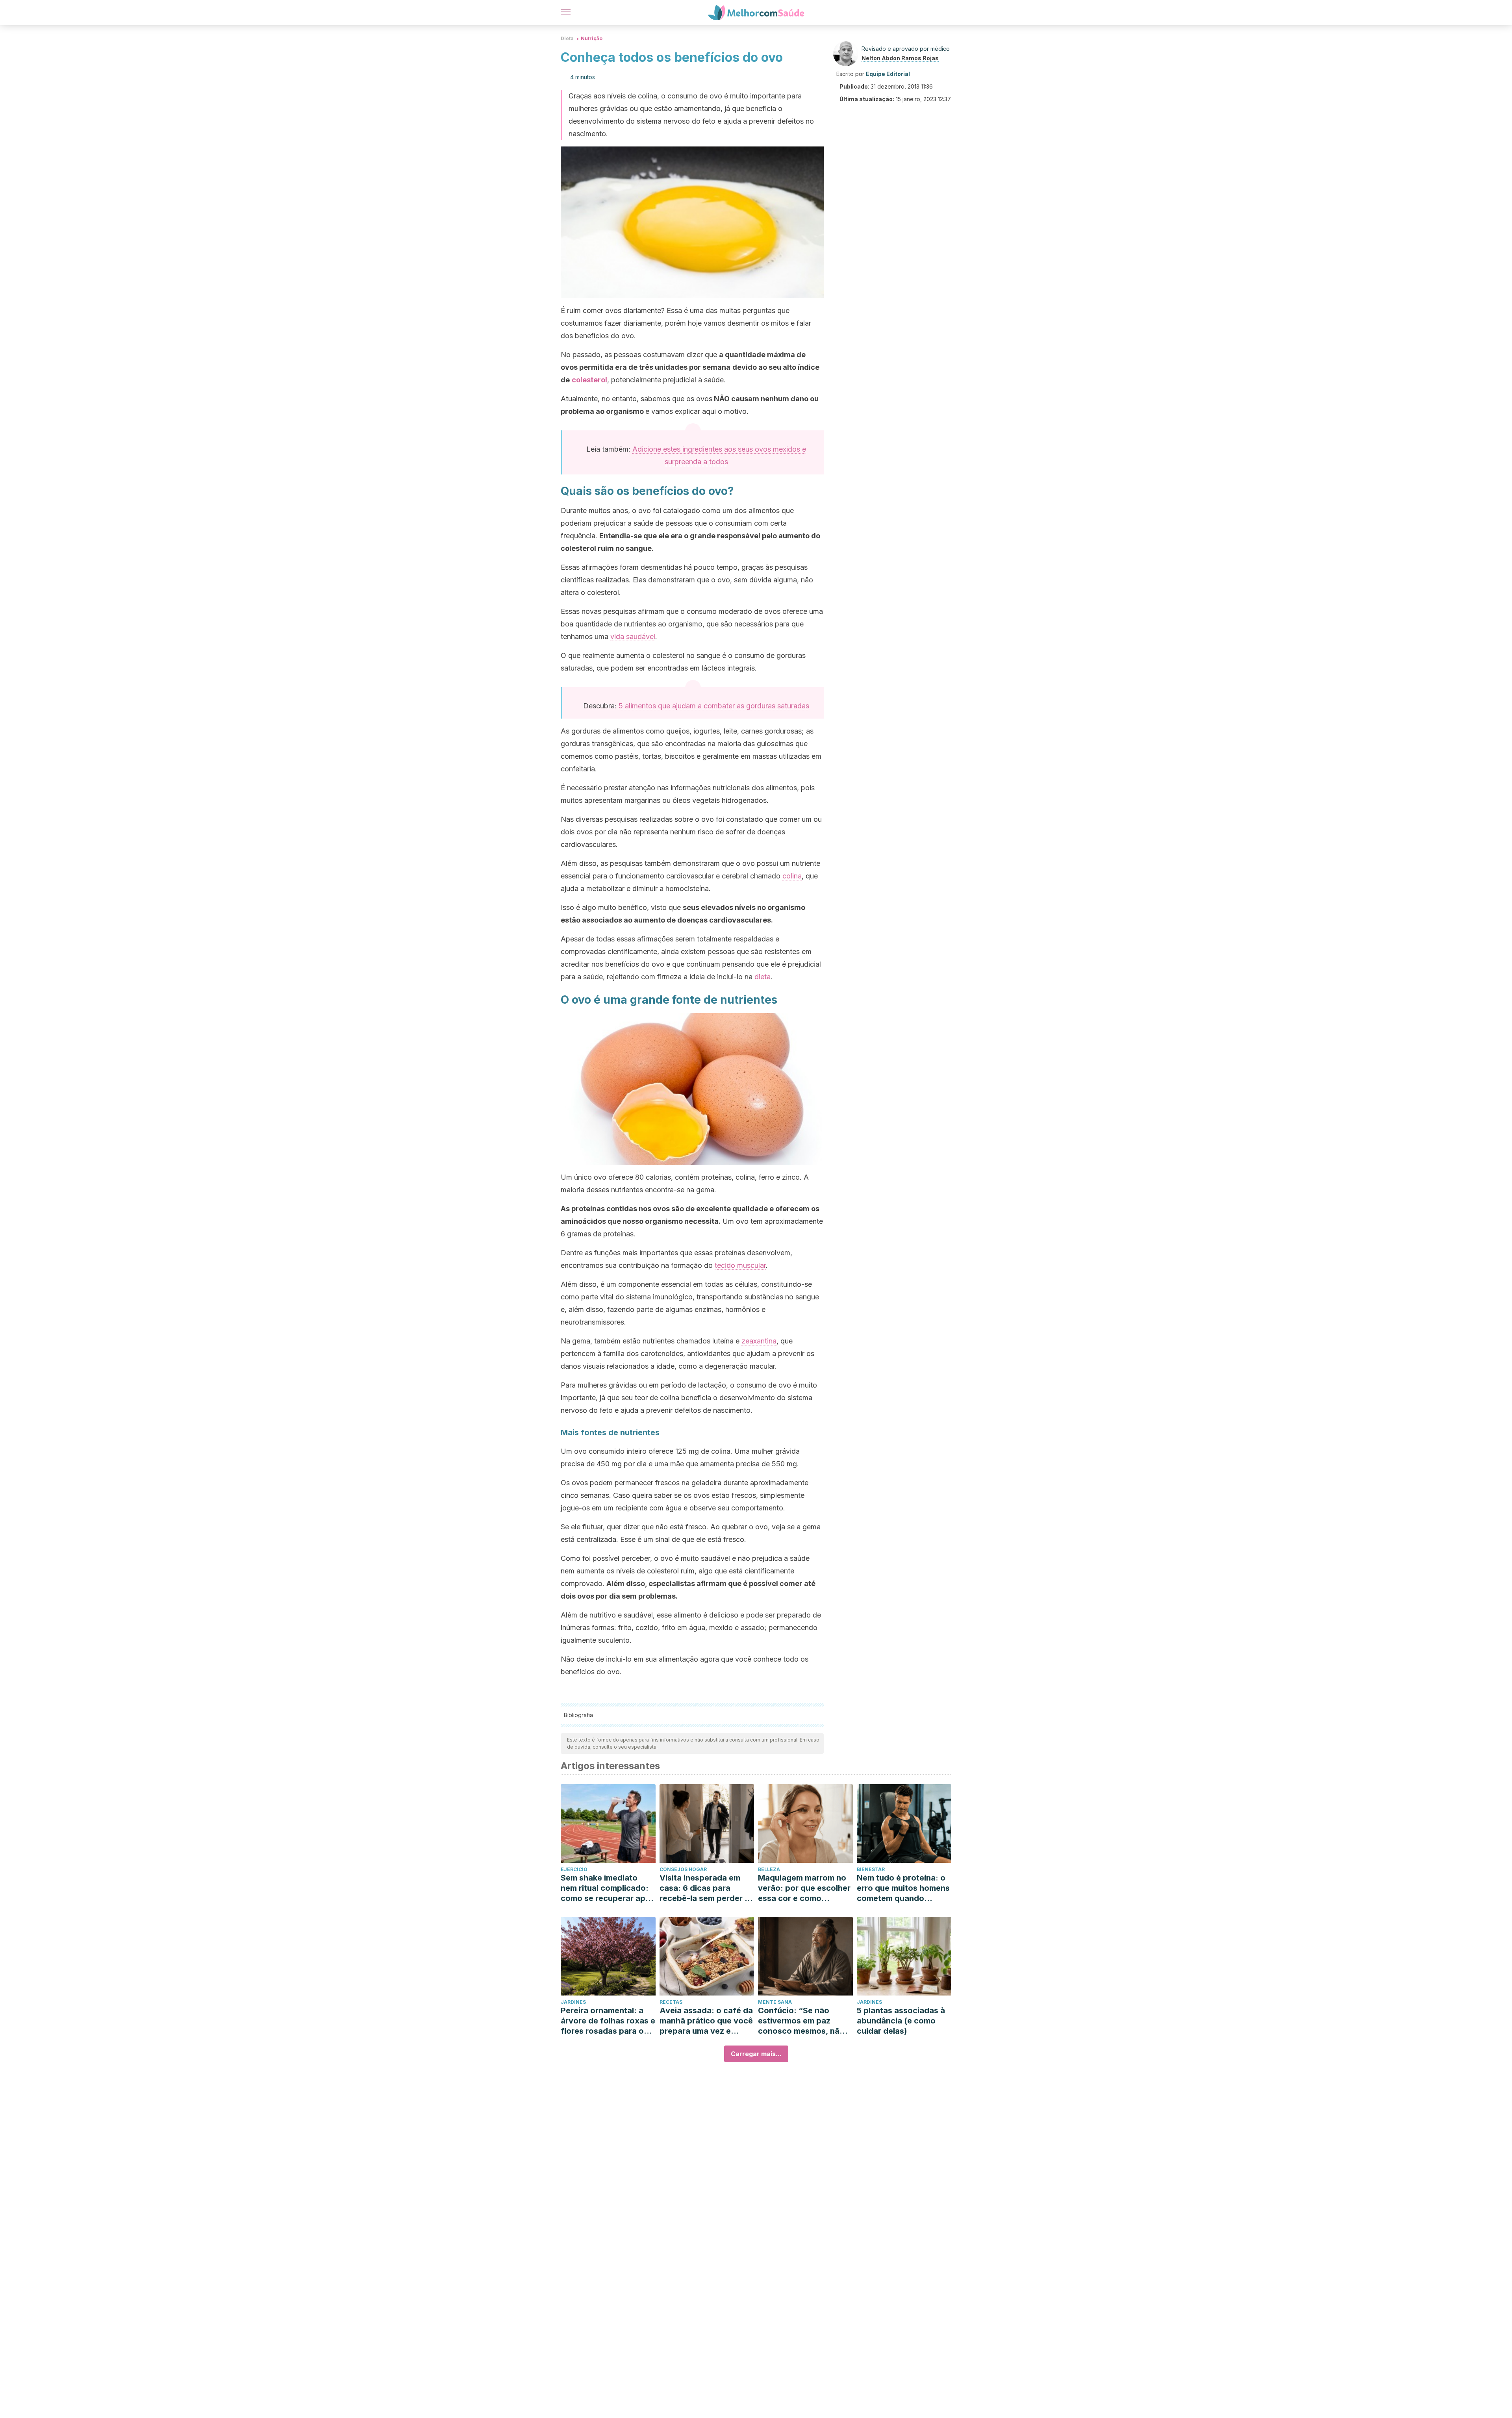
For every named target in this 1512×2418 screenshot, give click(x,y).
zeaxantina (759, 1341)
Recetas (671, 2002)
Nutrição (592, 38)
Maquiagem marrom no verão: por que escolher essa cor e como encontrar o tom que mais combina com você (804, 1888)
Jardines (573, 2002)
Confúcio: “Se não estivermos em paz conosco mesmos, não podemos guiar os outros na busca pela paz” (801, 2021)
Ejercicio (574, 1869)
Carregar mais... (756, 2054)
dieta (762, 977)
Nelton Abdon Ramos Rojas (900, 58)
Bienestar (871, 1869)
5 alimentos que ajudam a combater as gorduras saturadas (714, 706)
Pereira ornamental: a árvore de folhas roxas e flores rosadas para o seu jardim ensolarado (608, 2021)
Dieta (567, 38)
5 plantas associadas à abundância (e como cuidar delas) (901, 2021)
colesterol (589, 380)
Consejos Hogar (683, 1869)
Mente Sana (775, 2002)
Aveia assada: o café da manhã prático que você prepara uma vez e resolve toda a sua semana (706, 2021)
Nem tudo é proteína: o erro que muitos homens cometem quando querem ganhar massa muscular (903, 1888)
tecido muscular (740, 1265)
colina (792, 876)
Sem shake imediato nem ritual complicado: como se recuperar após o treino (608, 1888)
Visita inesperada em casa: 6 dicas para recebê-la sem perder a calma (704, 1888)
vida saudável (633, 636)
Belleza (769, 1869)
